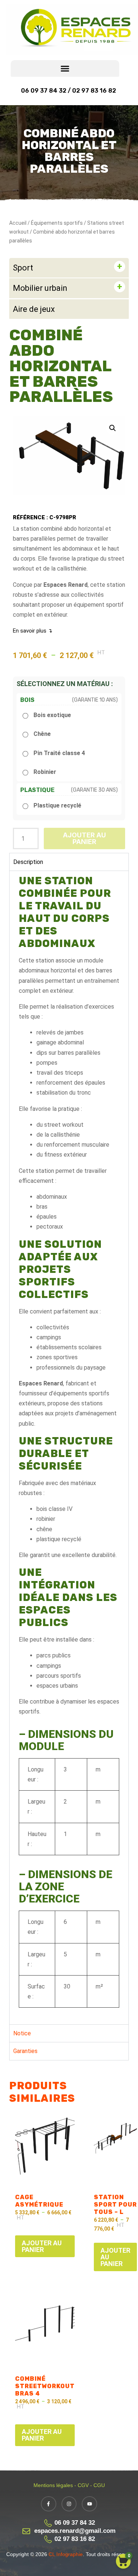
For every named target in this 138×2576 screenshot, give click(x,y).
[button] (65, 68)
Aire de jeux (34, 309)
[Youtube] (89, 2504)
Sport (23, 268)
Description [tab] (28, 862)
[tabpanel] (69, 1447)
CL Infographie (65, 2554)
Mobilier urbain (40, 288)
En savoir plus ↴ (33, 631)
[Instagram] (69, 2504)
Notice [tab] (22, 2033)
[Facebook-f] (49, 2504)
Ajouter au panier (84, 838)
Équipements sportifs (57, 223)
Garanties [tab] (25, 2051)
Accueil (18, 223)
